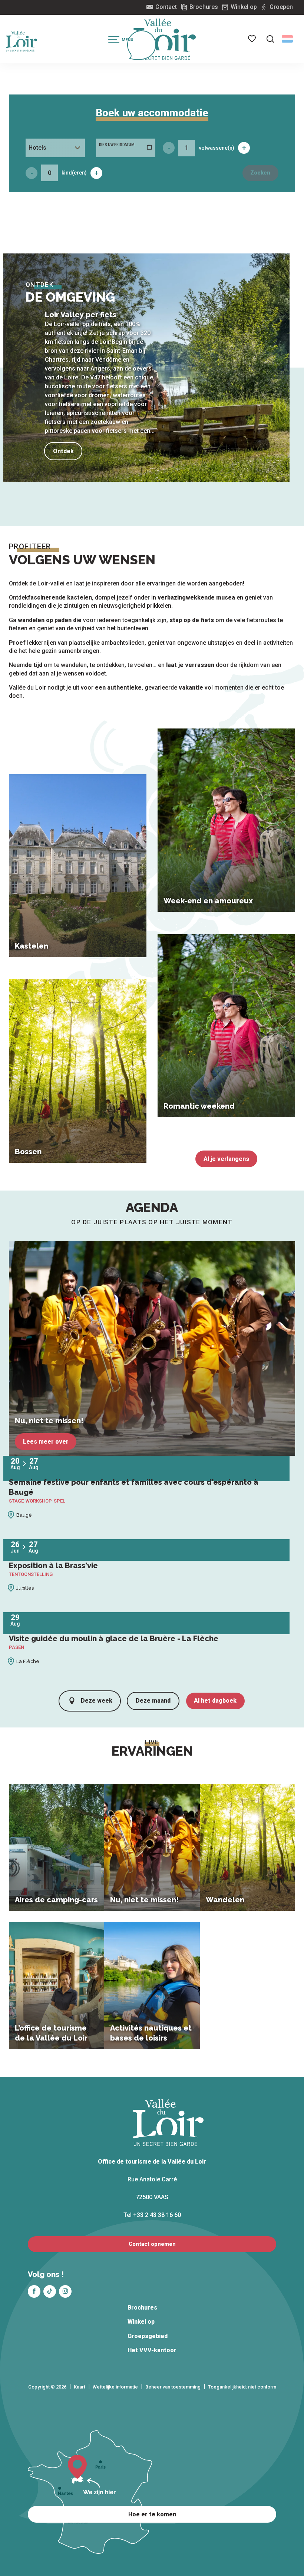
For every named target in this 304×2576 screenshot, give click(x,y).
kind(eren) (74, 173)
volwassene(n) (217, 148)
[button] (270, 39)
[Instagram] (65, 2291)
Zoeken (260, 173)
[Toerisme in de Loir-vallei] (165, 39)
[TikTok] (50, 2291)
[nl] (287, 39)
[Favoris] (252, 39)
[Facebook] (34, 2291)
